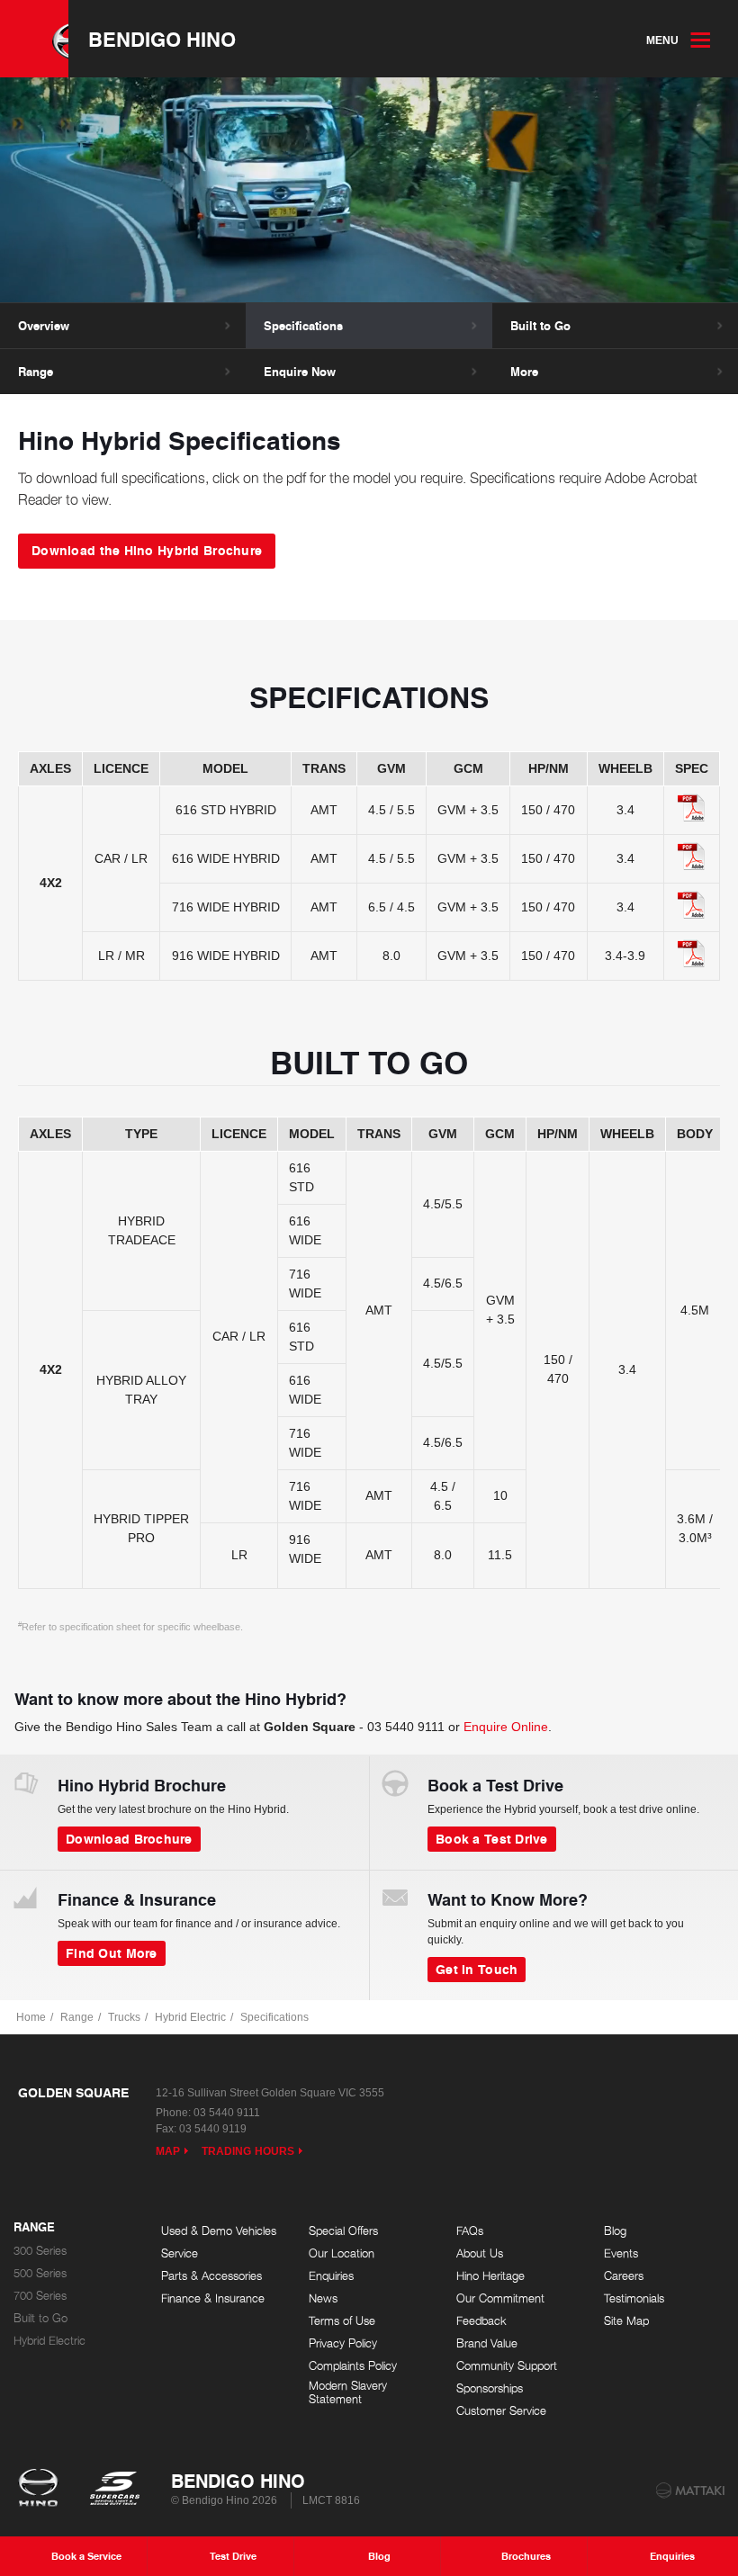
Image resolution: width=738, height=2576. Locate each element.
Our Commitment (500, 2298)
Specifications (303, 326)
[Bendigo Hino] (34, 39)
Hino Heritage (490, 2276)
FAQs (470, 2231)
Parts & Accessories (211, 2276)
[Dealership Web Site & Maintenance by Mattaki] (690, 2491)
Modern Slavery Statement (348, 2393)
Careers (624, 2276)
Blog (615, 2231)
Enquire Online (506, 1727)
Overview (44, 326)
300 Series (40, 2251)
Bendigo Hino (162, 39)
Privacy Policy (343, 2343)
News (323, 2298)
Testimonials (634, 2298)
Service (180, 2253)
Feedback (481, 2321)
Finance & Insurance (213, 2298)
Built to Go (540, 326)
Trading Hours (248, 2151)
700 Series (40, 2296)
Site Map (626, 2321)
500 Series (40, 2273)
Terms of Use (342, 2321)
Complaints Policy (353, 2366)
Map (168, 2151)
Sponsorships (490, 2388)
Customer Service (501, 2411)
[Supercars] (114, 2490)
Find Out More (112, 1952)
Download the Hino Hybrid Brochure (147, 550)
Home (31, 2017)
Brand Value (487, 2343)
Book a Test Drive (492, 1838)
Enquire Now (300, 372)
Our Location (342, 2253)
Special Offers (343, 2231)
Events (621, 2253)
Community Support (507, 2366)
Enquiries (331, 2276)
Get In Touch (477, 1969)
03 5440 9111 (406, 1727)
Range (36, 372)
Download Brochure (129, 1838)
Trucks (124, 2017)
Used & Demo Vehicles (219, 2231)
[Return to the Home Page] (42, 2490)
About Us (480, 2253)
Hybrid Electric (190, 2017)
